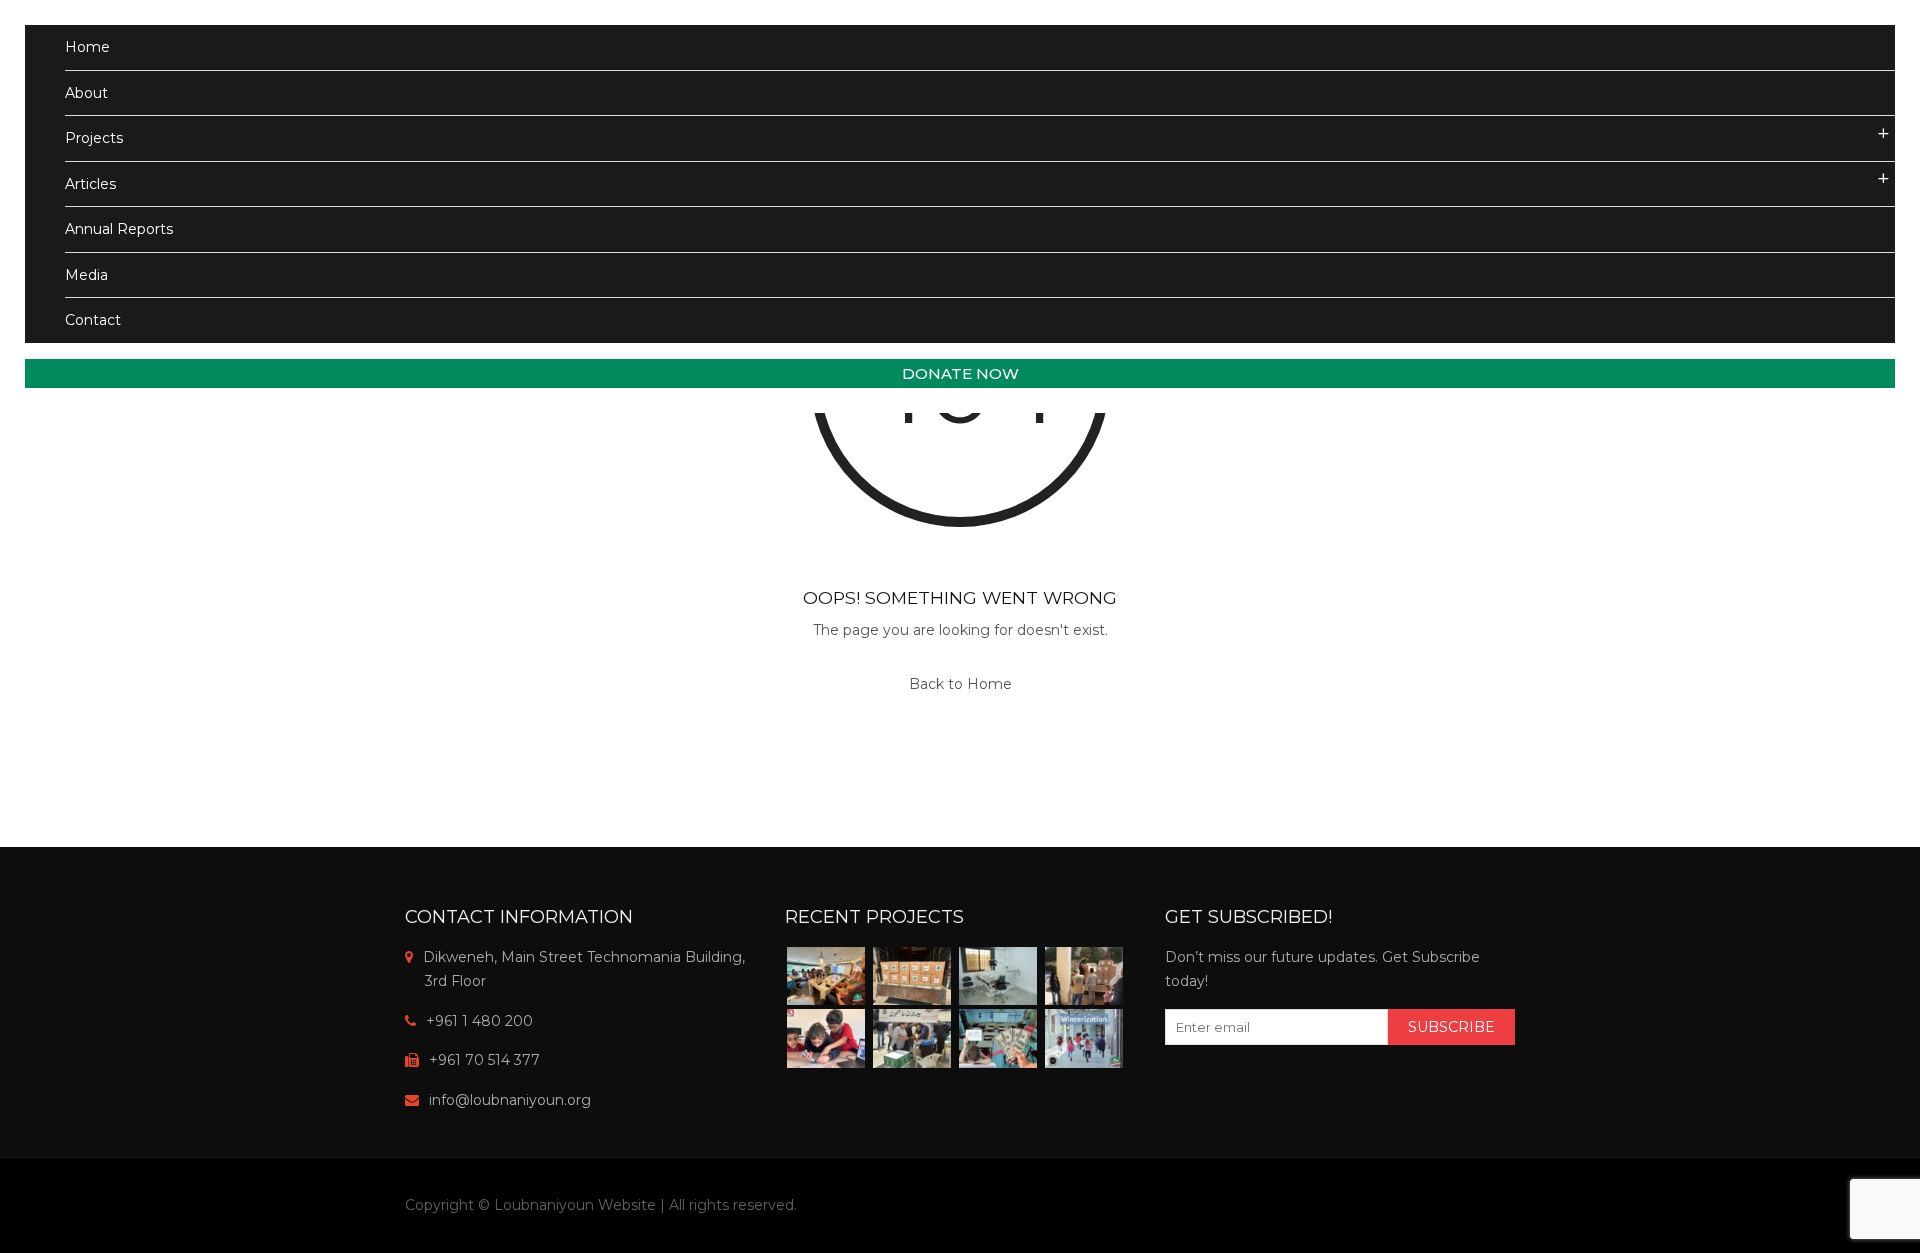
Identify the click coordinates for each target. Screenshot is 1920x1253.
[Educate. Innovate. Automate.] (826, 1038)
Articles (90, 184)
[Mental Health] (826, 976)
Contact (93, 320)
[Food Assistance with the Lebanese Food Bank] (912, 1038)
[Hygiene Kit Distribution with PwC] (912, 976)
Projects (94, 138)
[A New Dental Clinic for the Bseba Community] (998, 976)
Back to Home (960, 684)
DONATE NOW (960, 373)
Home (87, 47)
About (86, 93)
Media (86, 275)
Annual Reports (119, 229)
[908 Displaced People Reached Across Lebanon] (1084, 976)
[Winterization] (1084, 1038)
